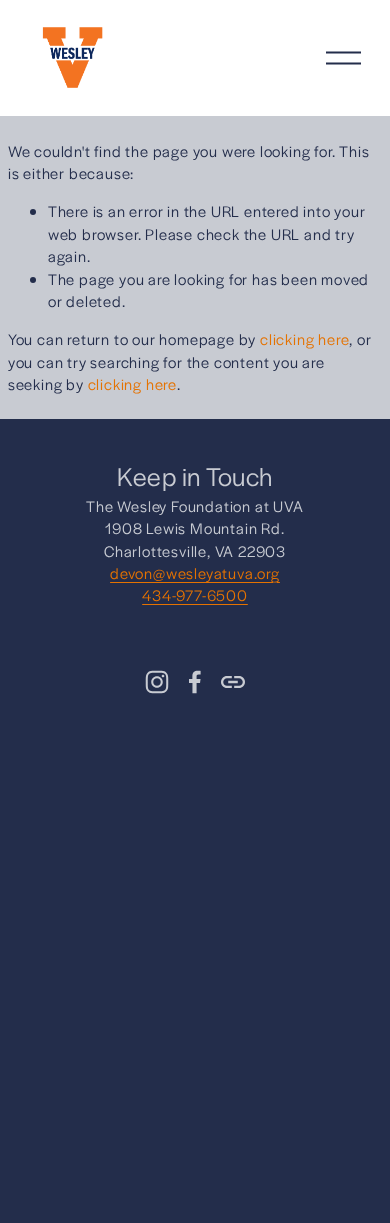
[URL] (233, 682)
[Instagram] (157, 682)
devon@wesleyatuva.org (195, 572)
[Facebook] (195, 682)
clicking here (304, 338)
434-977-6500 (195, 594)
